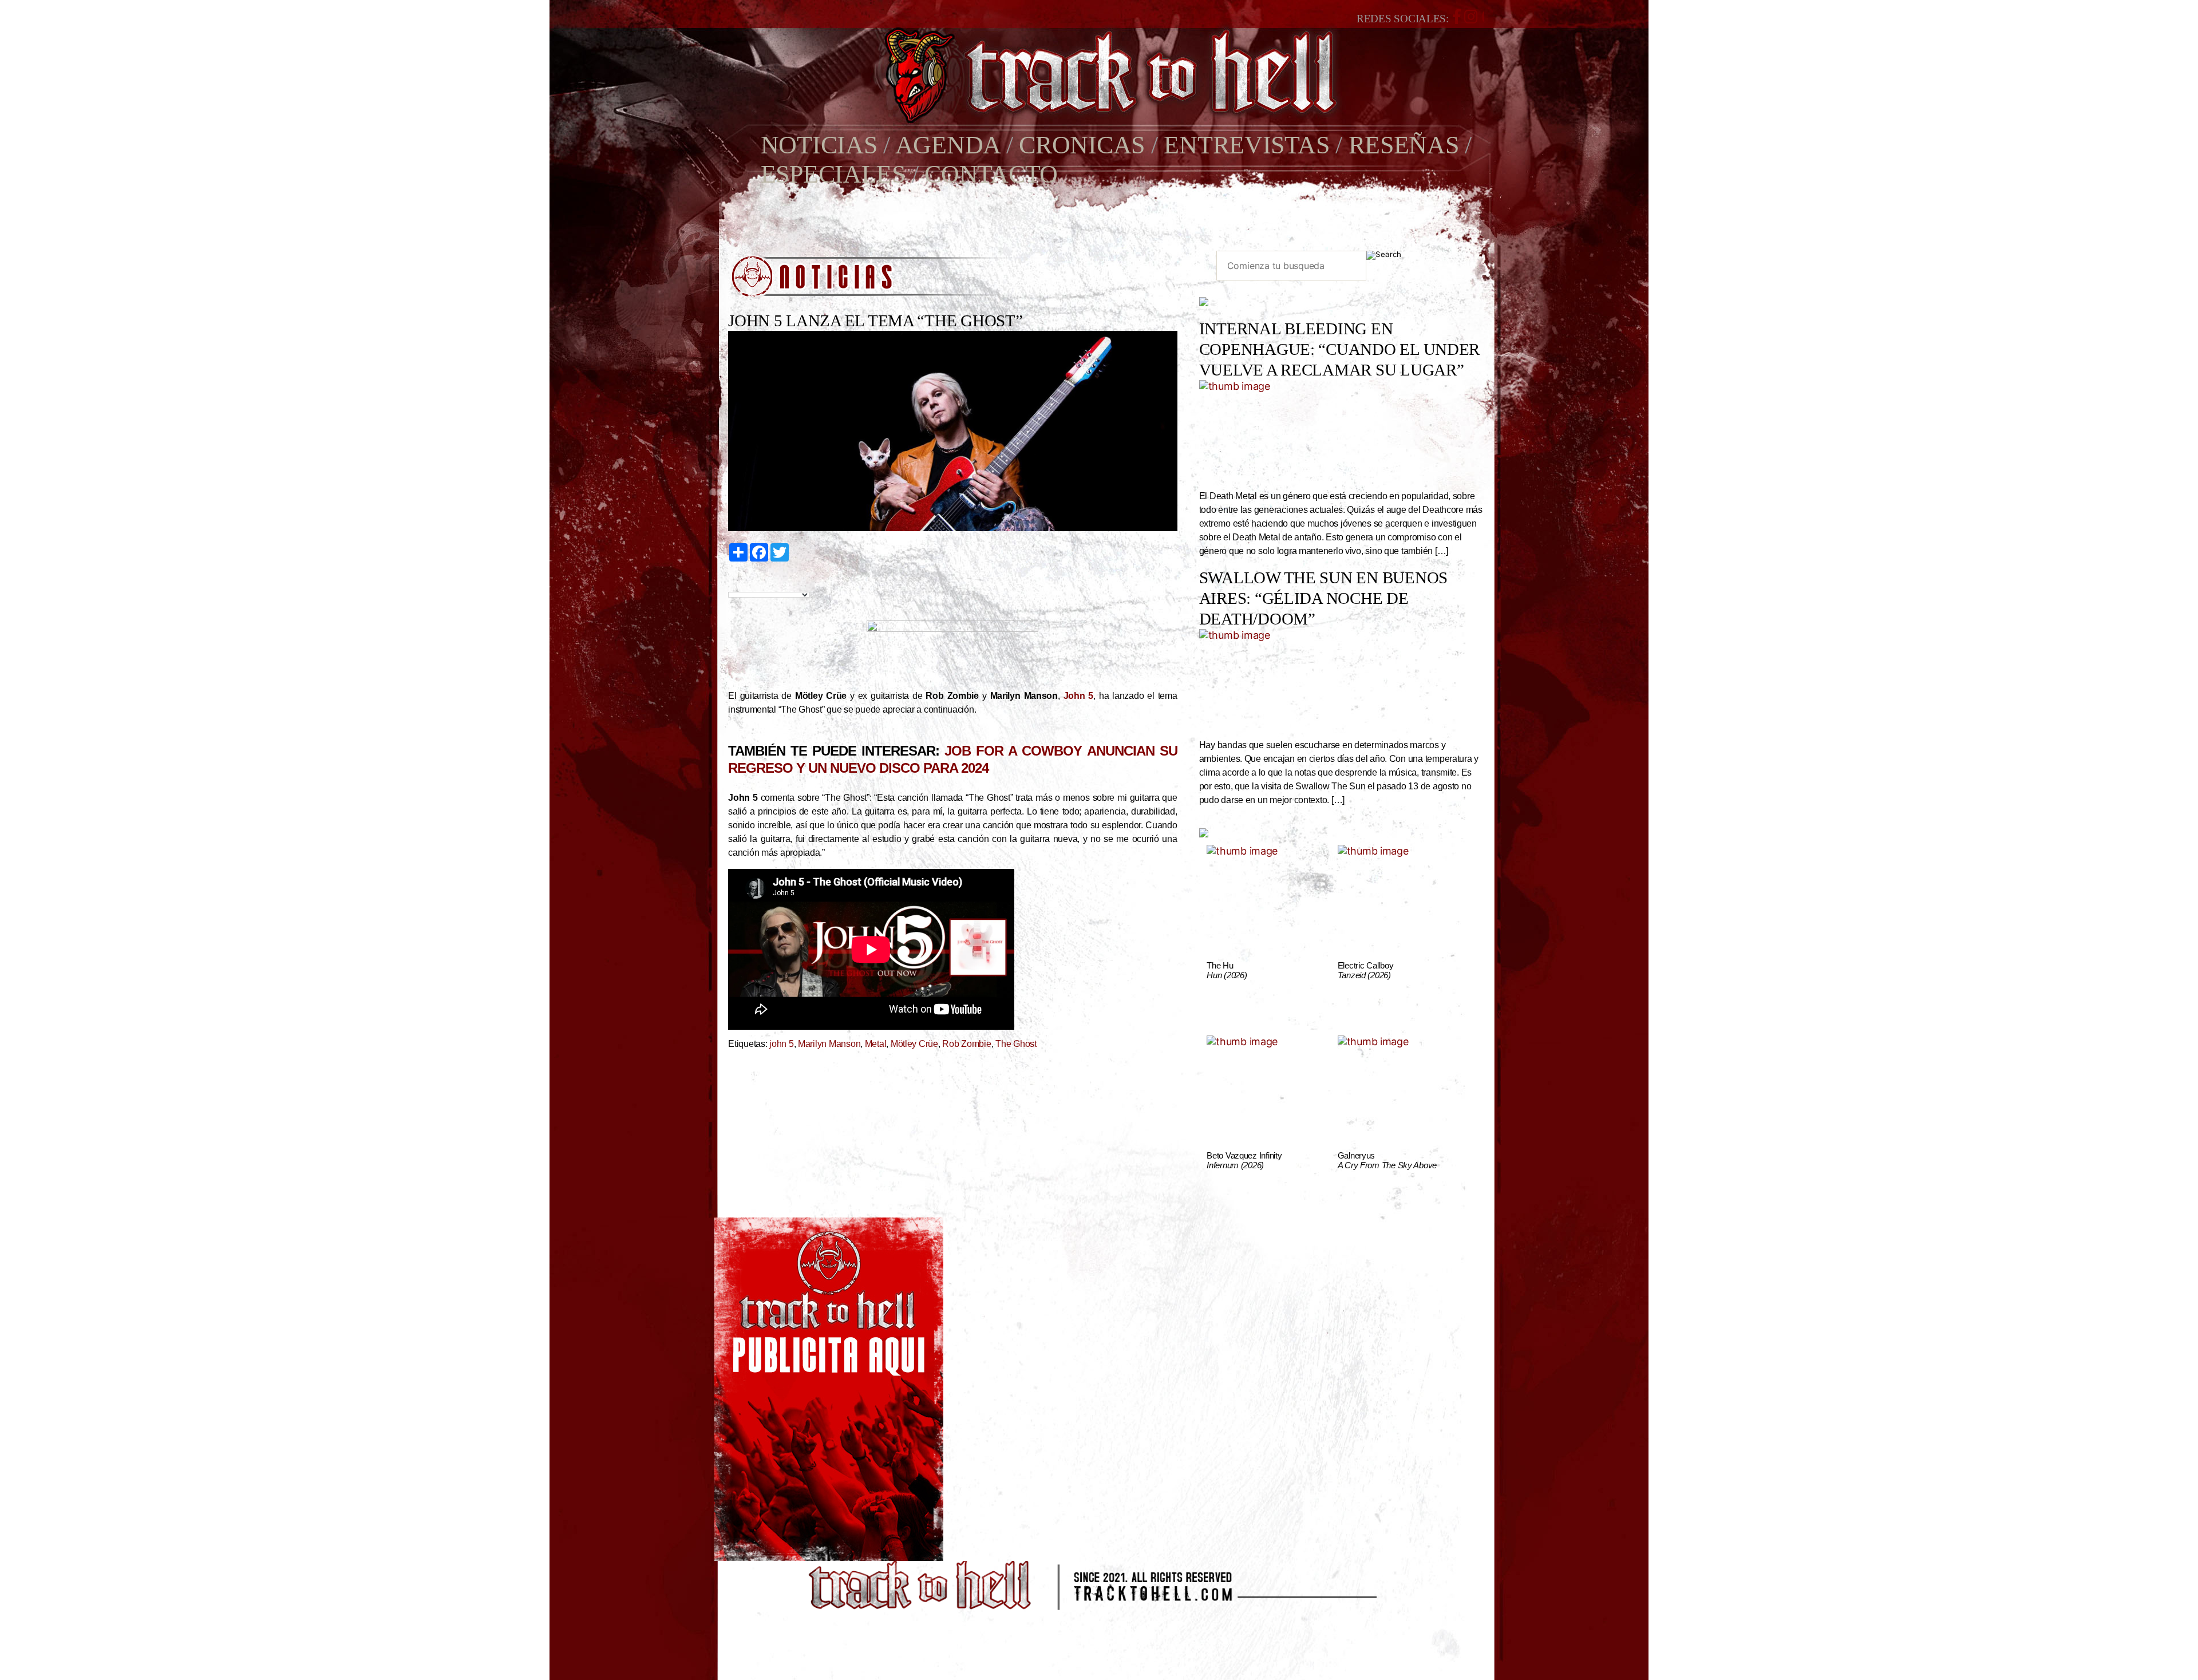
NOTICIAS (819, 145)
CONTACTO (991, 174)
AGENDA (948, 145)
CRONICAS (1082, 145)
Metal (876, 1044)
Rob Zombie (966, 1044)
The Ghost (1016, 1044)
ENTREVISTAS (1246, 145)
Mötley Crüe (914, 1044)
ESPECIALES (833, 174)
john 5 (781, 1044)
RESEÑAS (1404, 145)
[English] (746, 582)
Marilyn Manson (829, 1044)
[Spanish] (773, 582)
